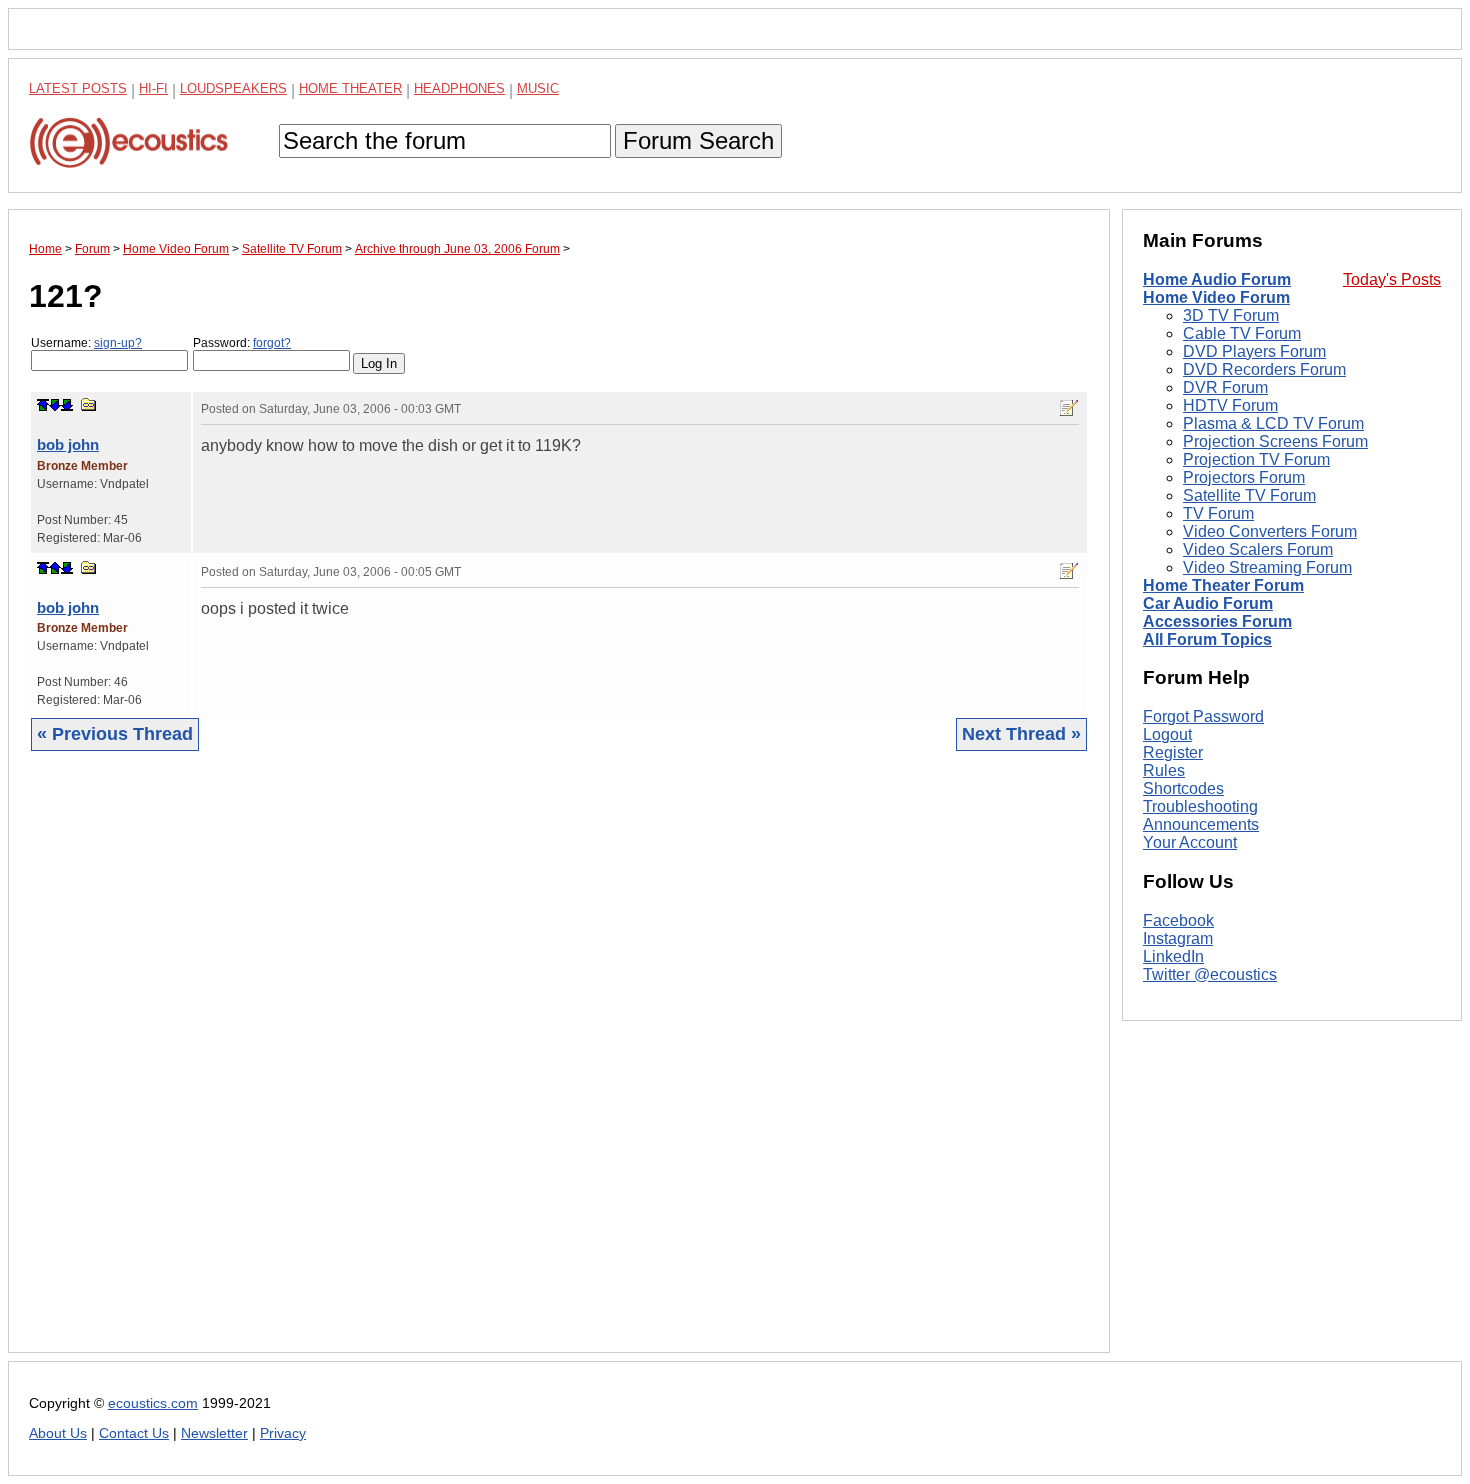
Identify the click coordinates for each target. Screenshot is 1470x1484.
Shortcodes (1183, 788)
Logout (1167, 734)
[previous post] (55, 568)
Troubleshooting (1200, 806)
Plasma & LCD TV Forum (1273, 423)
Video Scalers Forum (1258, 549)
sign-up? (118, 343)
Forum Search (698, 140)
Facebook (1178, 920)
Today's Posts (1392, 279)
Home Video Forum (1216, 297)
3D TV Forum (1231, 315)
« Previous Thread (115, 734)
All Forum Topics (1207, 639)
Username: (86, 343)
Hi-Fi (153, 88)
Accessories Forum (1217, 621)
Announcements (1201, 824)
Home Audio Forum (1217, 279)
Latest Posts (78, 88)
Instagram (1178, 938)
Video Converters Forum (1270, 531)
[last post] (67, 405)
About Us (58, 1433)
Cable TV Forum (1242, 333)
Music (538, 88)
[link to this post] (89, 404)
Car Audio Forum (1208, 603)
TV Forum (1218, 513)
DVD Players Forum (1254, 351)
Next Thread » (1021, 734)
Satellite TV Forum (1249, 495)
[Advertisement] (559, 1067)
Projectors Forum (1244, 477)
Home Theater (350, 88)
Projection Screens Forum (1275, 441)
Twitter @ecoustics (1210, 974)
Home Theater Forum (1223, 585)
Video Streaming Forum (1267, 567)
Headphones (459, 88)
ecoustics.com (153, 1403)
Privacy (283, 1433)
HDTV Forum (1230, 405)
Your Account (1190, 842)
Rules (1164, 770)
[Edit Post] (1069, 408)
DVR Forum (1225, 387)
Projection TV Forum (1256, 459)
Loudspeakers (233, 88)
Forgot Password (1203, 716)
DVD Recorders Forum (1264, 369)
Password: (242, 343)
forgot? (272, 343)
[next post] (55, 405)
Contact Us (134, 1433)
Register (1173, 752)
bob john (68, 444)
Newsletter (214, 1433)
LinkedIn (1173, 956)
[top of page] (43, 405)
